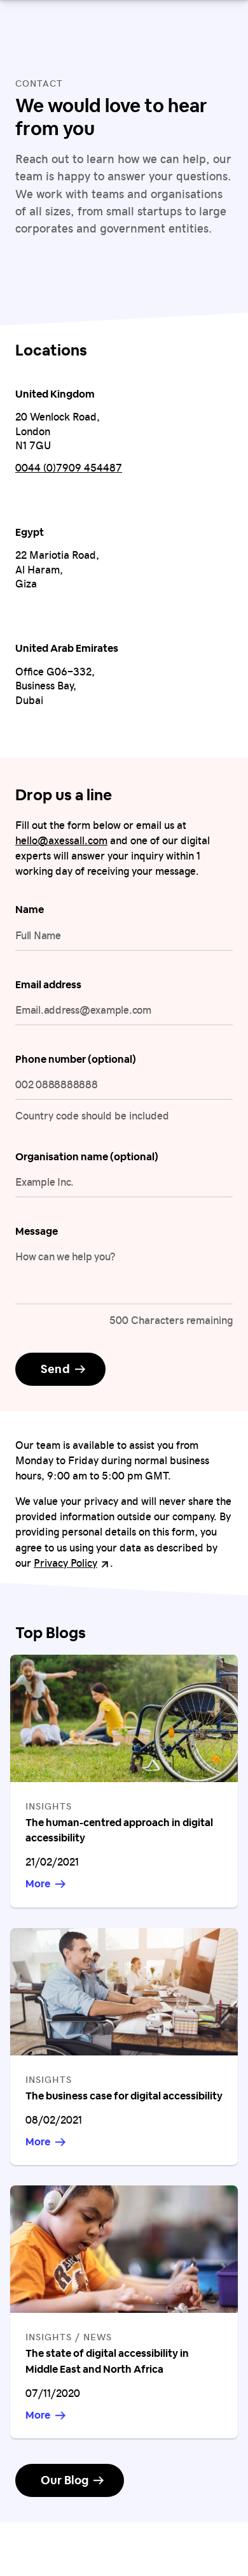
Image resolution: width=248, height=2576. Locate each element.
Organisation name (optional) (87, 1157)
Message (37, 1231)
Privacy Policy (72, 1562)
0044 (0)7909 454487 (69, 467)
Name (30, 910)
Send (55, 1369)
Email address (48, 985)
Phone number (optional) (76, 1059)
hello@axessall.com (61, 840)
